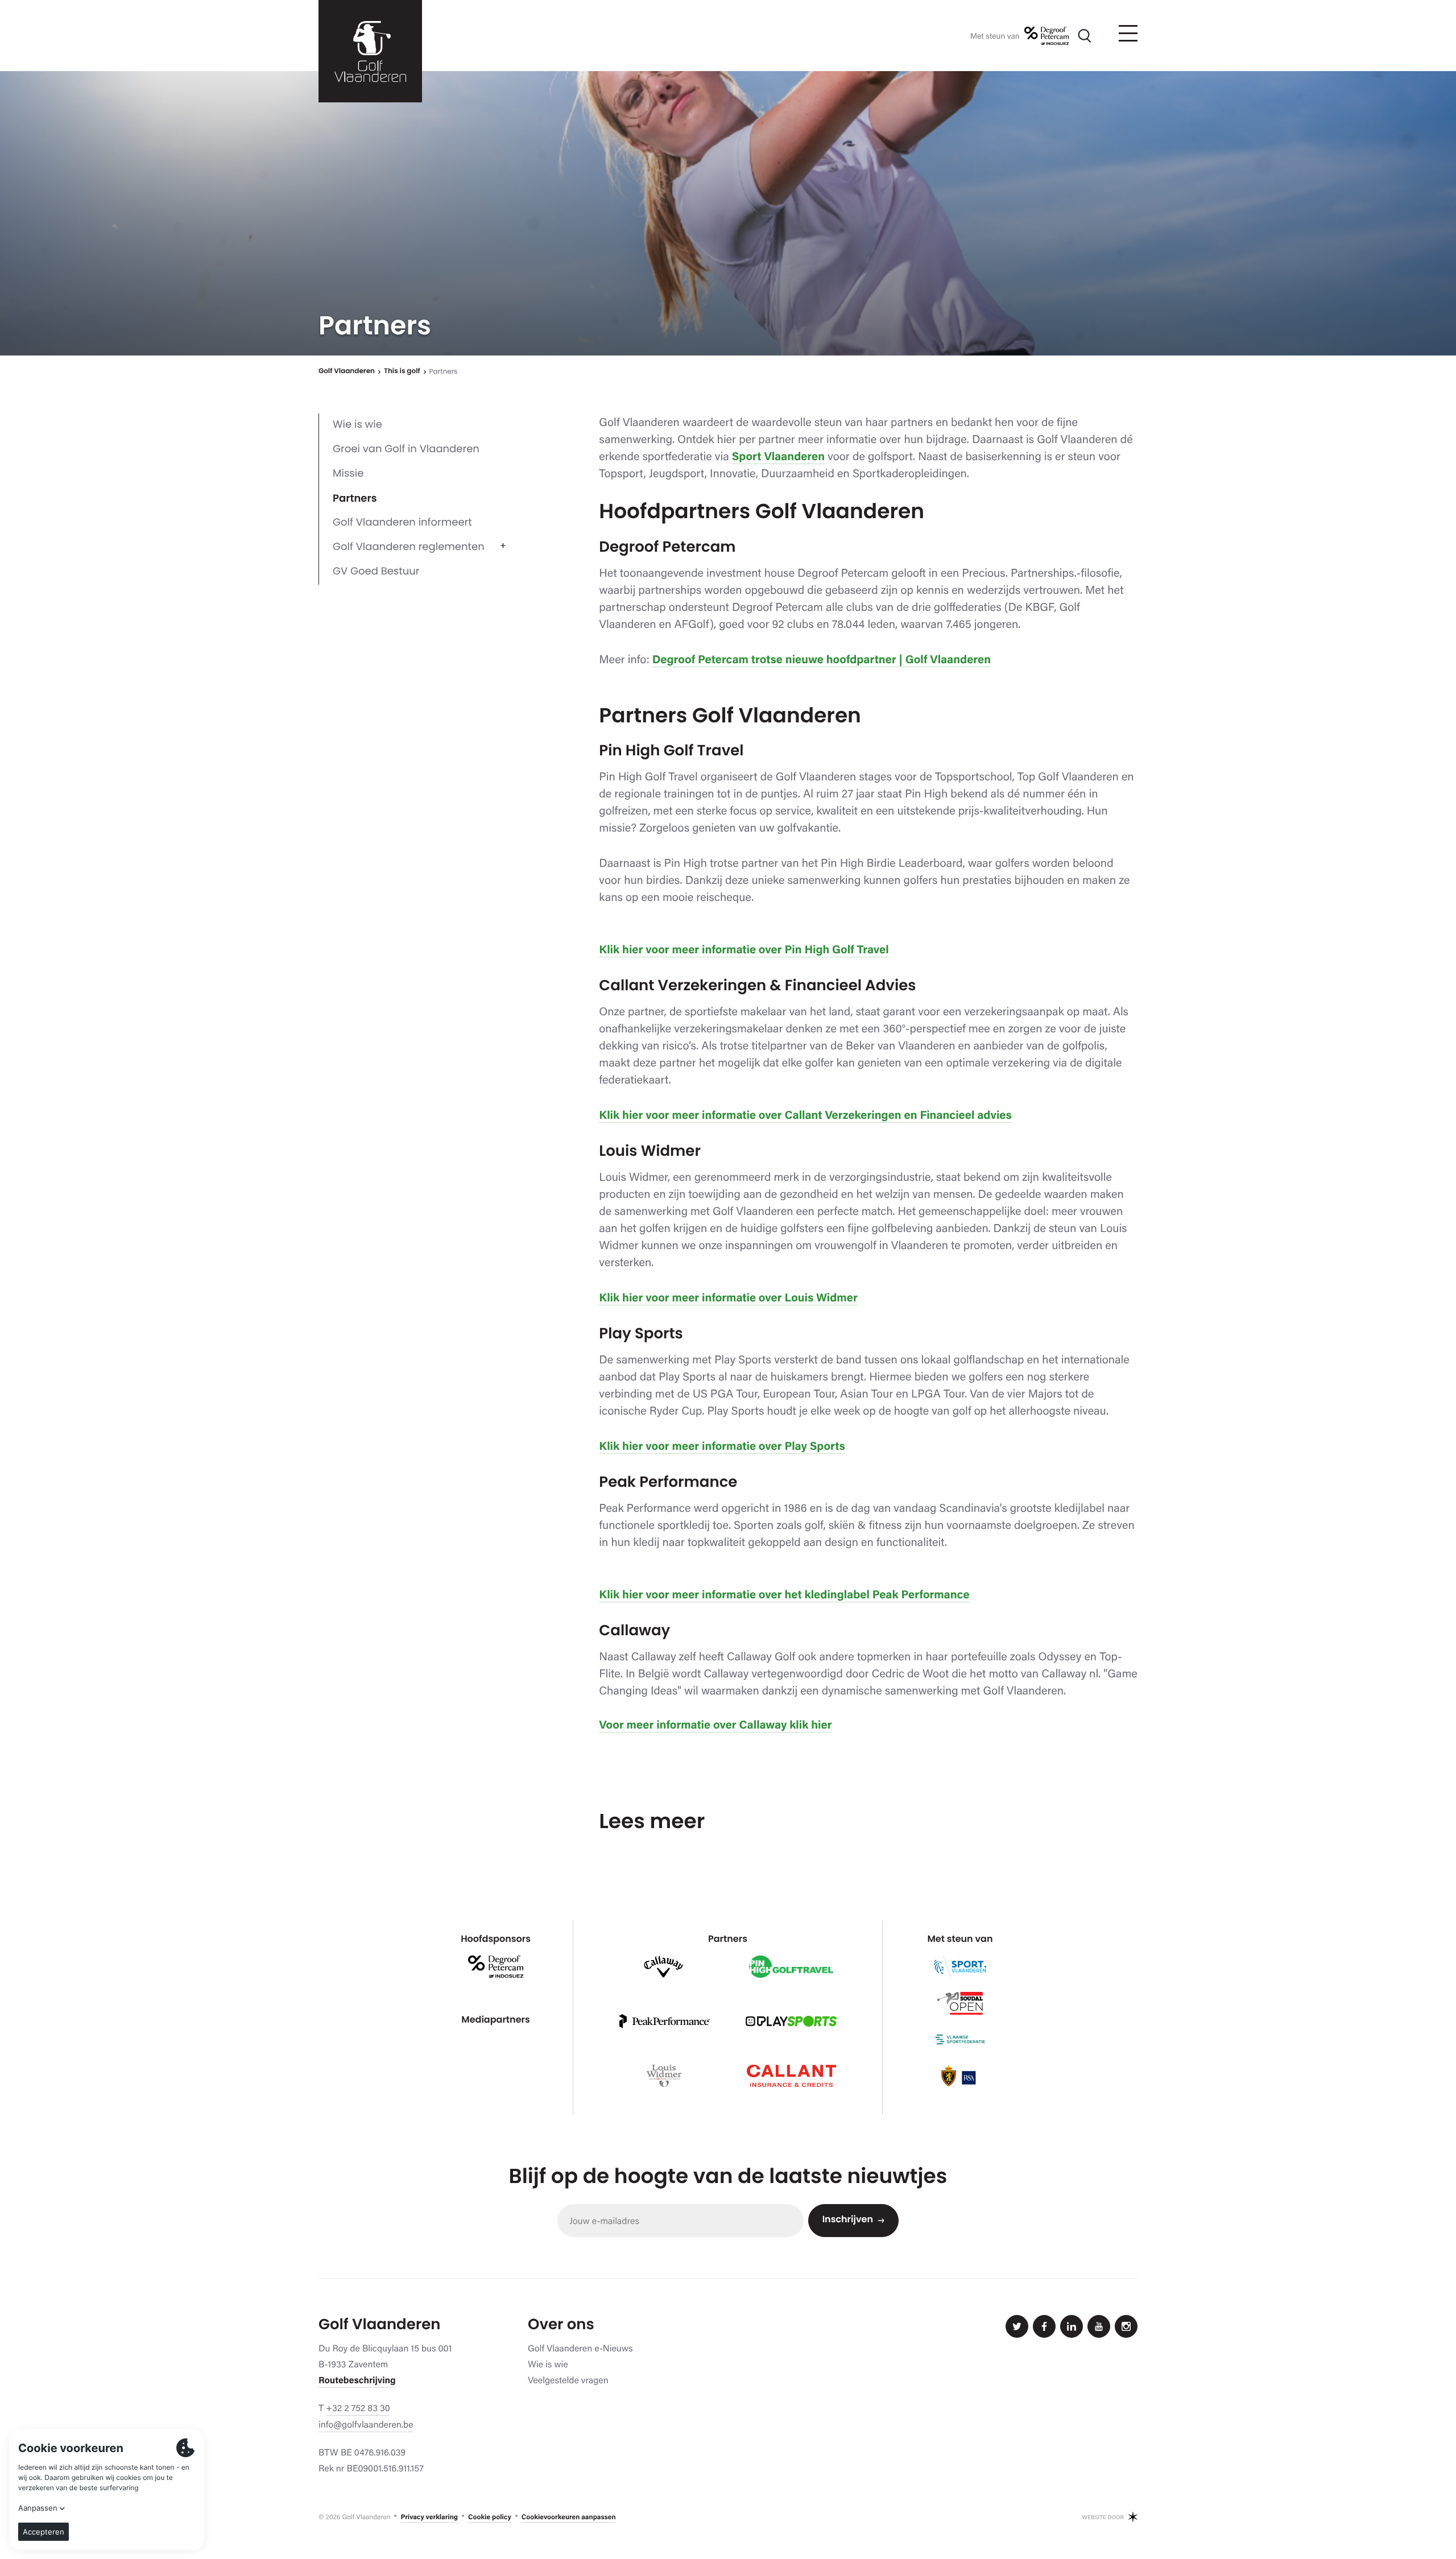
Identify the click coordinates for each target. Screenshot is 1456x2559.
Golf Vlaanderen (347, 372)
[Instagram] (1126, 2326)
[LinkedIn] (1072, 2326)
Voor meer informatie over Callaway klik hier (715, 1725)
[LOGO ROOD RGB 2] (791, 2076)
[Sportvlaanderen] (960, 1967)
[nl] (370, 51)
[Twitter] (1017, 2326)
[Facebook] (1044, 2326)
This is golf (402, 372)
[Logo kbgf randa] (960, 2076)
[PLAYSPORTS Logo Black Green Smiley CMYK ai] (791, 2021)
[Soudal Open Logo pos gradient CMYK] (960, 2003)
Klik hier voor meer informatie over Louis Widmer (728, 1297)
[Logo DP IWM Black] (1046, 36)
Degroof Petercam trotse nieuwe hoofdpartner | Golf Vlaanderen (822, 659)
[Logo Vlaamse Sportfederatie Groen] (960, 2040)
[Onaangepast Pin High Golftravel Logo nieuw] (791, 1967)
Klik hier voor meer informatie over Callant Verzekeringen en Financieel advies (805, 1115)
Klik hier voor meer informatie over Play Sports (722, 1446)
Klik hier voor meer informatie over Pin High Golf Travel (744, 949)
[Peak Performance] (664, 2021)
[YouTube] (1099, 2326)
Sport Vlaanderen (778, 456)
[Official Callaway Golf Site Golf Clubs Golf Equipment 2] (664, 1967)
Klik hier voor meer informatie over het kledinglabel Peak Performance (784, 1594)
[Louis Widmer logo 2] (664, 2076)
